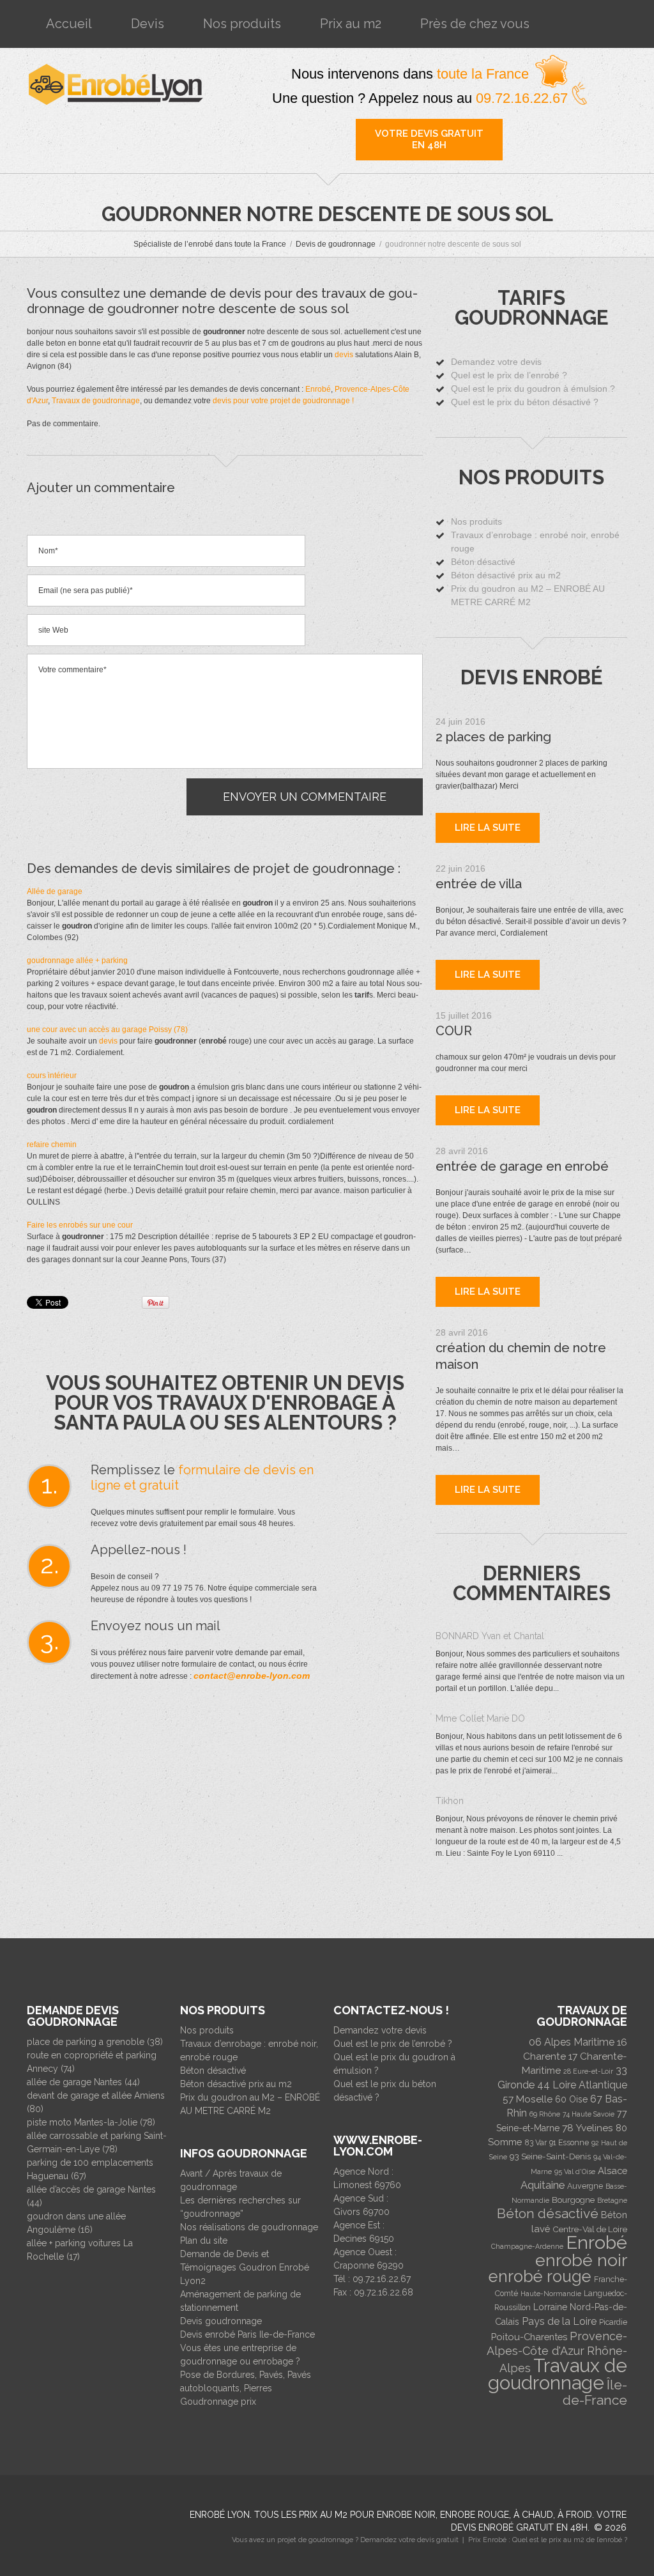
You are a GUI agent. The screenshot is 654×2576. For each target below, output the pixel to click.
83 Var (536, 2143)
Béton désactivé (483, 562)
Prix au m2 (351, 24)
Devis (148, 24)
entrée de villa (479, 884)
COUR (454, 1031)
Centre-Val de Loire (590, 2229)
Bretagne (612, 2200)
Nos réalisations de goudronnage (249, 2227)
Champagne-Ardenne (527, 2246)
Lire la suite (488, 828)
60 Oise (571, 2099)
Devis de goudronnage (336, 244)
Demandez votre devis (496, 362)
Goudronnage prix (218, 2402)
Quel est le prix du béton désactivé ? (525, 402)
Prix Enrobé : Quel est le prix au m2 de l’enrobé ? (548, 2540)
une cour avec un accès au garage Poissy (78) (107, 1030)
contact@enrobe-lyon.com (252, 1676)
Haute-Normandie (551, 2294)
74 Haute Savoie (589, 2114)
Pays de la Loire (559, 2321)
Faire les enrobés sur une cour (80, 1225)
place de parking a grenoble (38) (95, 2042)
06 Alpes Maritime (572, 2042)
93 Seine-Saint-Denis (550, 2156)
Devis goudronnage (221, 2321)
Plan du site (204, 2241)
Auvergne (585, 2186)
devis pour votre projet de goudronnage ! (283, 401)
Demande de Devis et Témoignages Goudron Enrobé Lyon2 (245, 2267)
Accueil (69, 24)
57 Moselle (528, 2099)
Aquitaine (543, 2185)
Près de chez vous (475, 24)
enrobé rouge (540, 2276)
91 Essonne (569, 2143)
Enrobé (318, 389)
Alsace (612, 2171)
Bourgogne (573, 2200)
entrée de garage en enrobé (522, 1166)
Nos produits (242, 24)
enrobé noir (581, 2260)
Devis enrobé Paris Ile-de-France (247, 2334)
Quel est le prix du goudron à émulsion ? (533, 389)
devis (344, 355)
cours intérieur (52, 1076)
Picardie (613, 2322)
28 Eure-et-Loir (588, 2071)
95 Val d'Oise (575, 2171)
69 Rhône (545, 2114)
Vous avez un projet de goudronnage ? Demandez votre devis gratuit (345, 2540)
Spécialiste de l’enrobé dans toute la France (210, 244)
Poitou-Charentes (529, 2337)
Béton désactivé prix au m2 (506, 575)
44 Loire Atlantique (582, 2085)
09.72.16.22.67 (524, 98)
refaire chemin (52, 1145)
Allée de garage (55, 891)
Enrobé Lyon (220, 2515)
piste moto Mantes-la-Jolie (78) (91, 2122)
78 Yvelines (588, 2128)
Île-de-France (595, 2392)
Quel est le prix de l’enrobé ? (509, 375)
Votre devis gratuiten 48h (429, 139)
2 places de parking (493, 737)
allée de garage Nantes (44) (83, 2082)
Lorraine (550, 2307)
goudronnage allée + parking (77, 960)
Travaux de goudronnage (96, 401)
